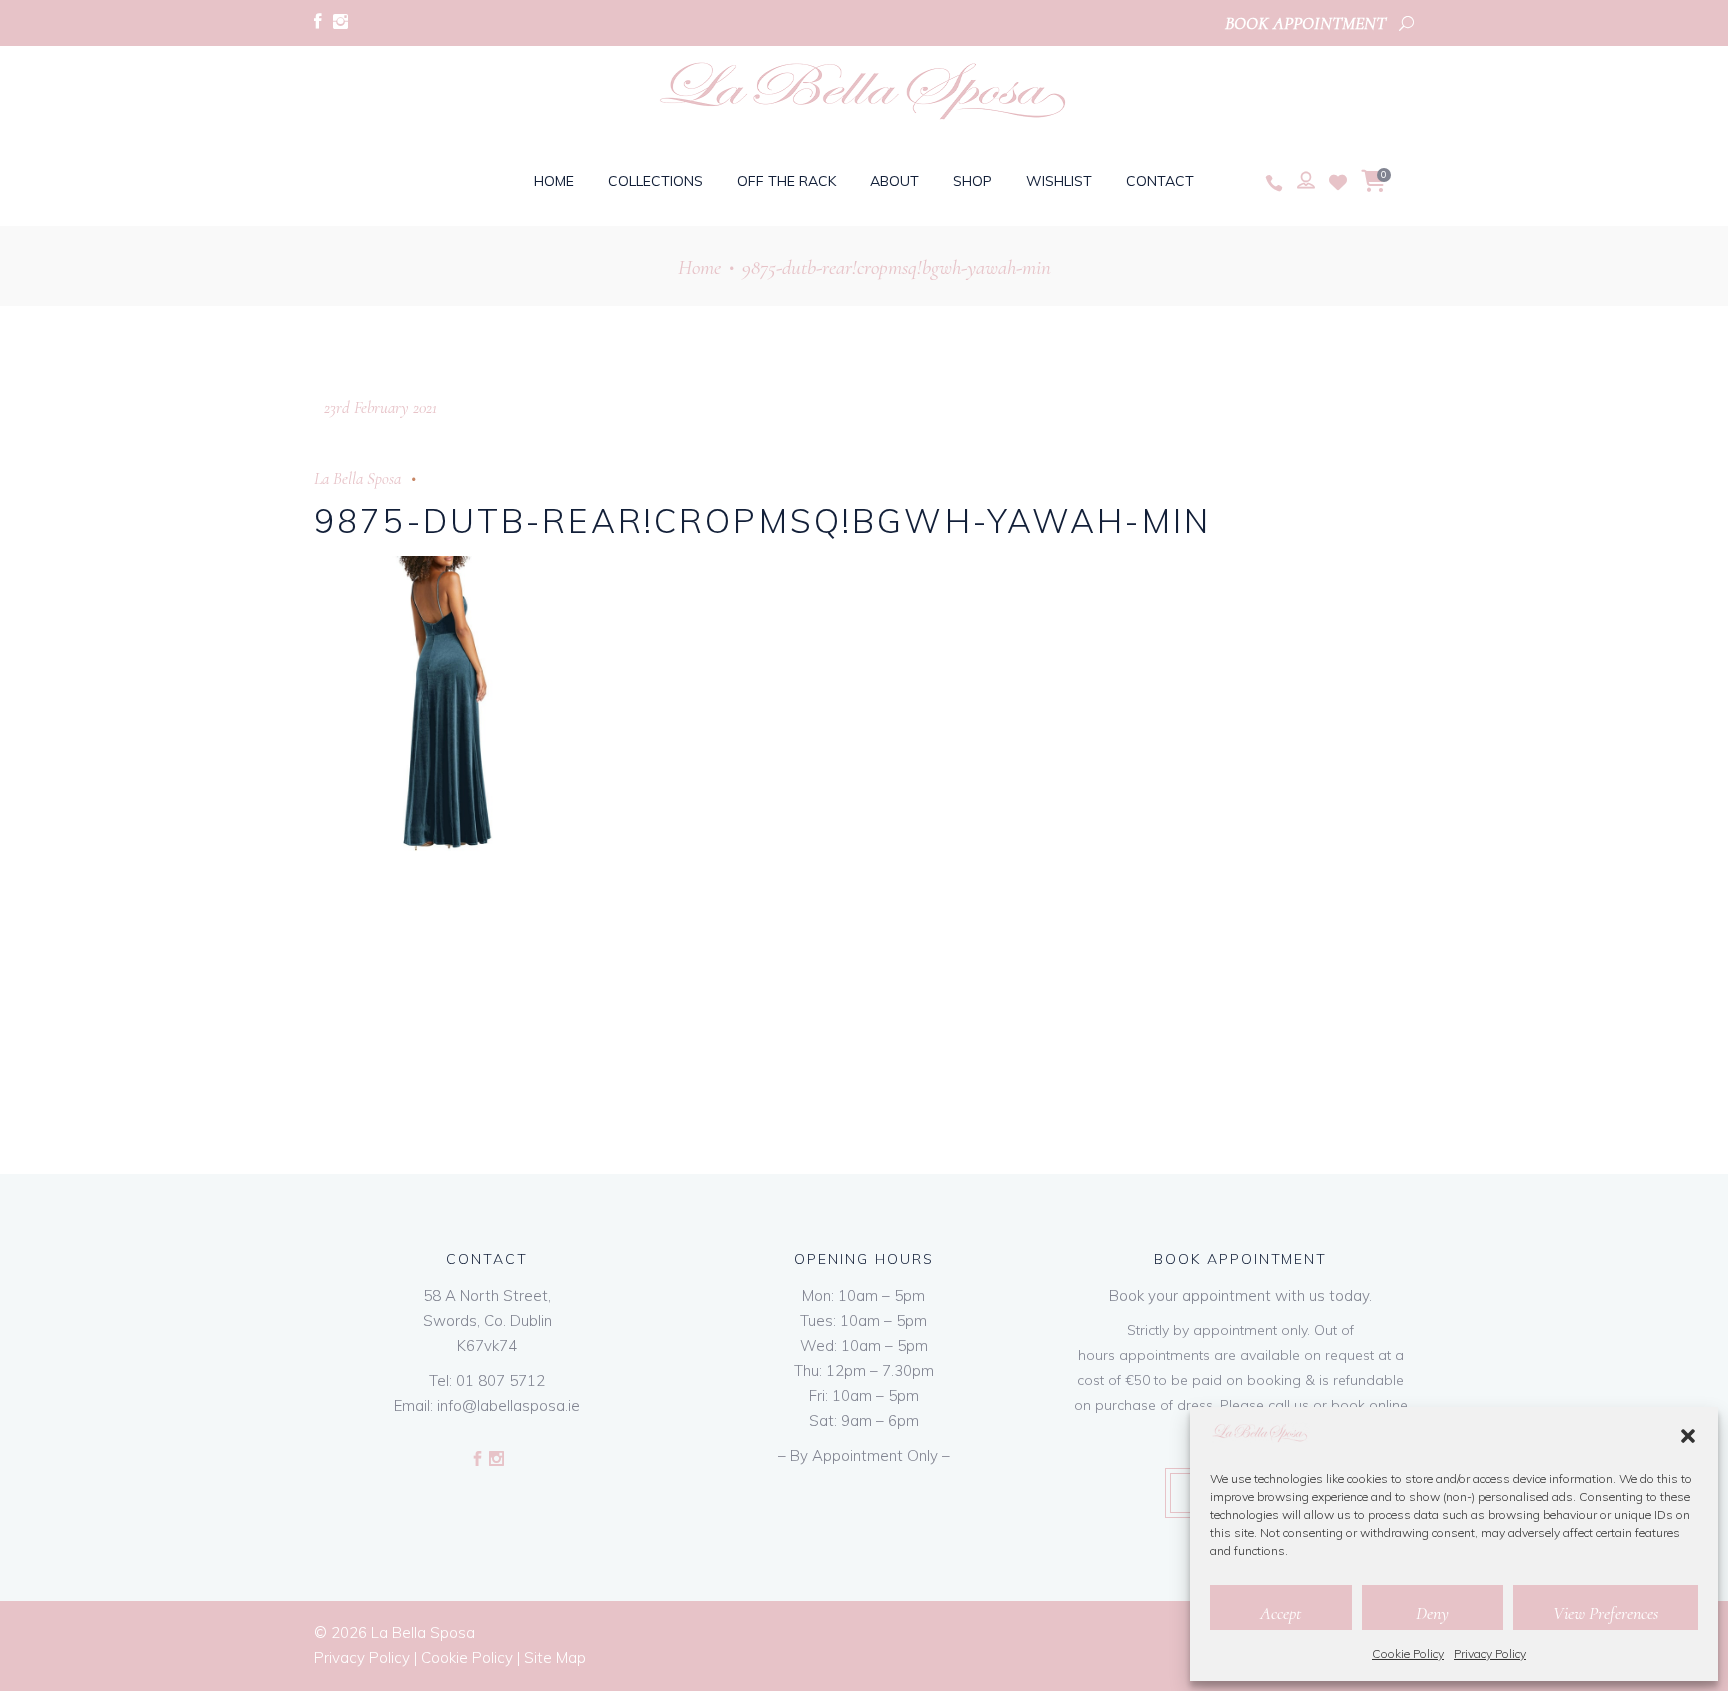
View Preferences (1605, 1613)
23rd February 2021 (380, 407)
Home (699, 267)
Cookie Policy (1408, 1653)
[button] (1688, 1436)
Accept (1280, 1613)
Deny (1432, 1613)
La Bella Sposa (357, 478)
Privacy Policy (1490, 1653)
